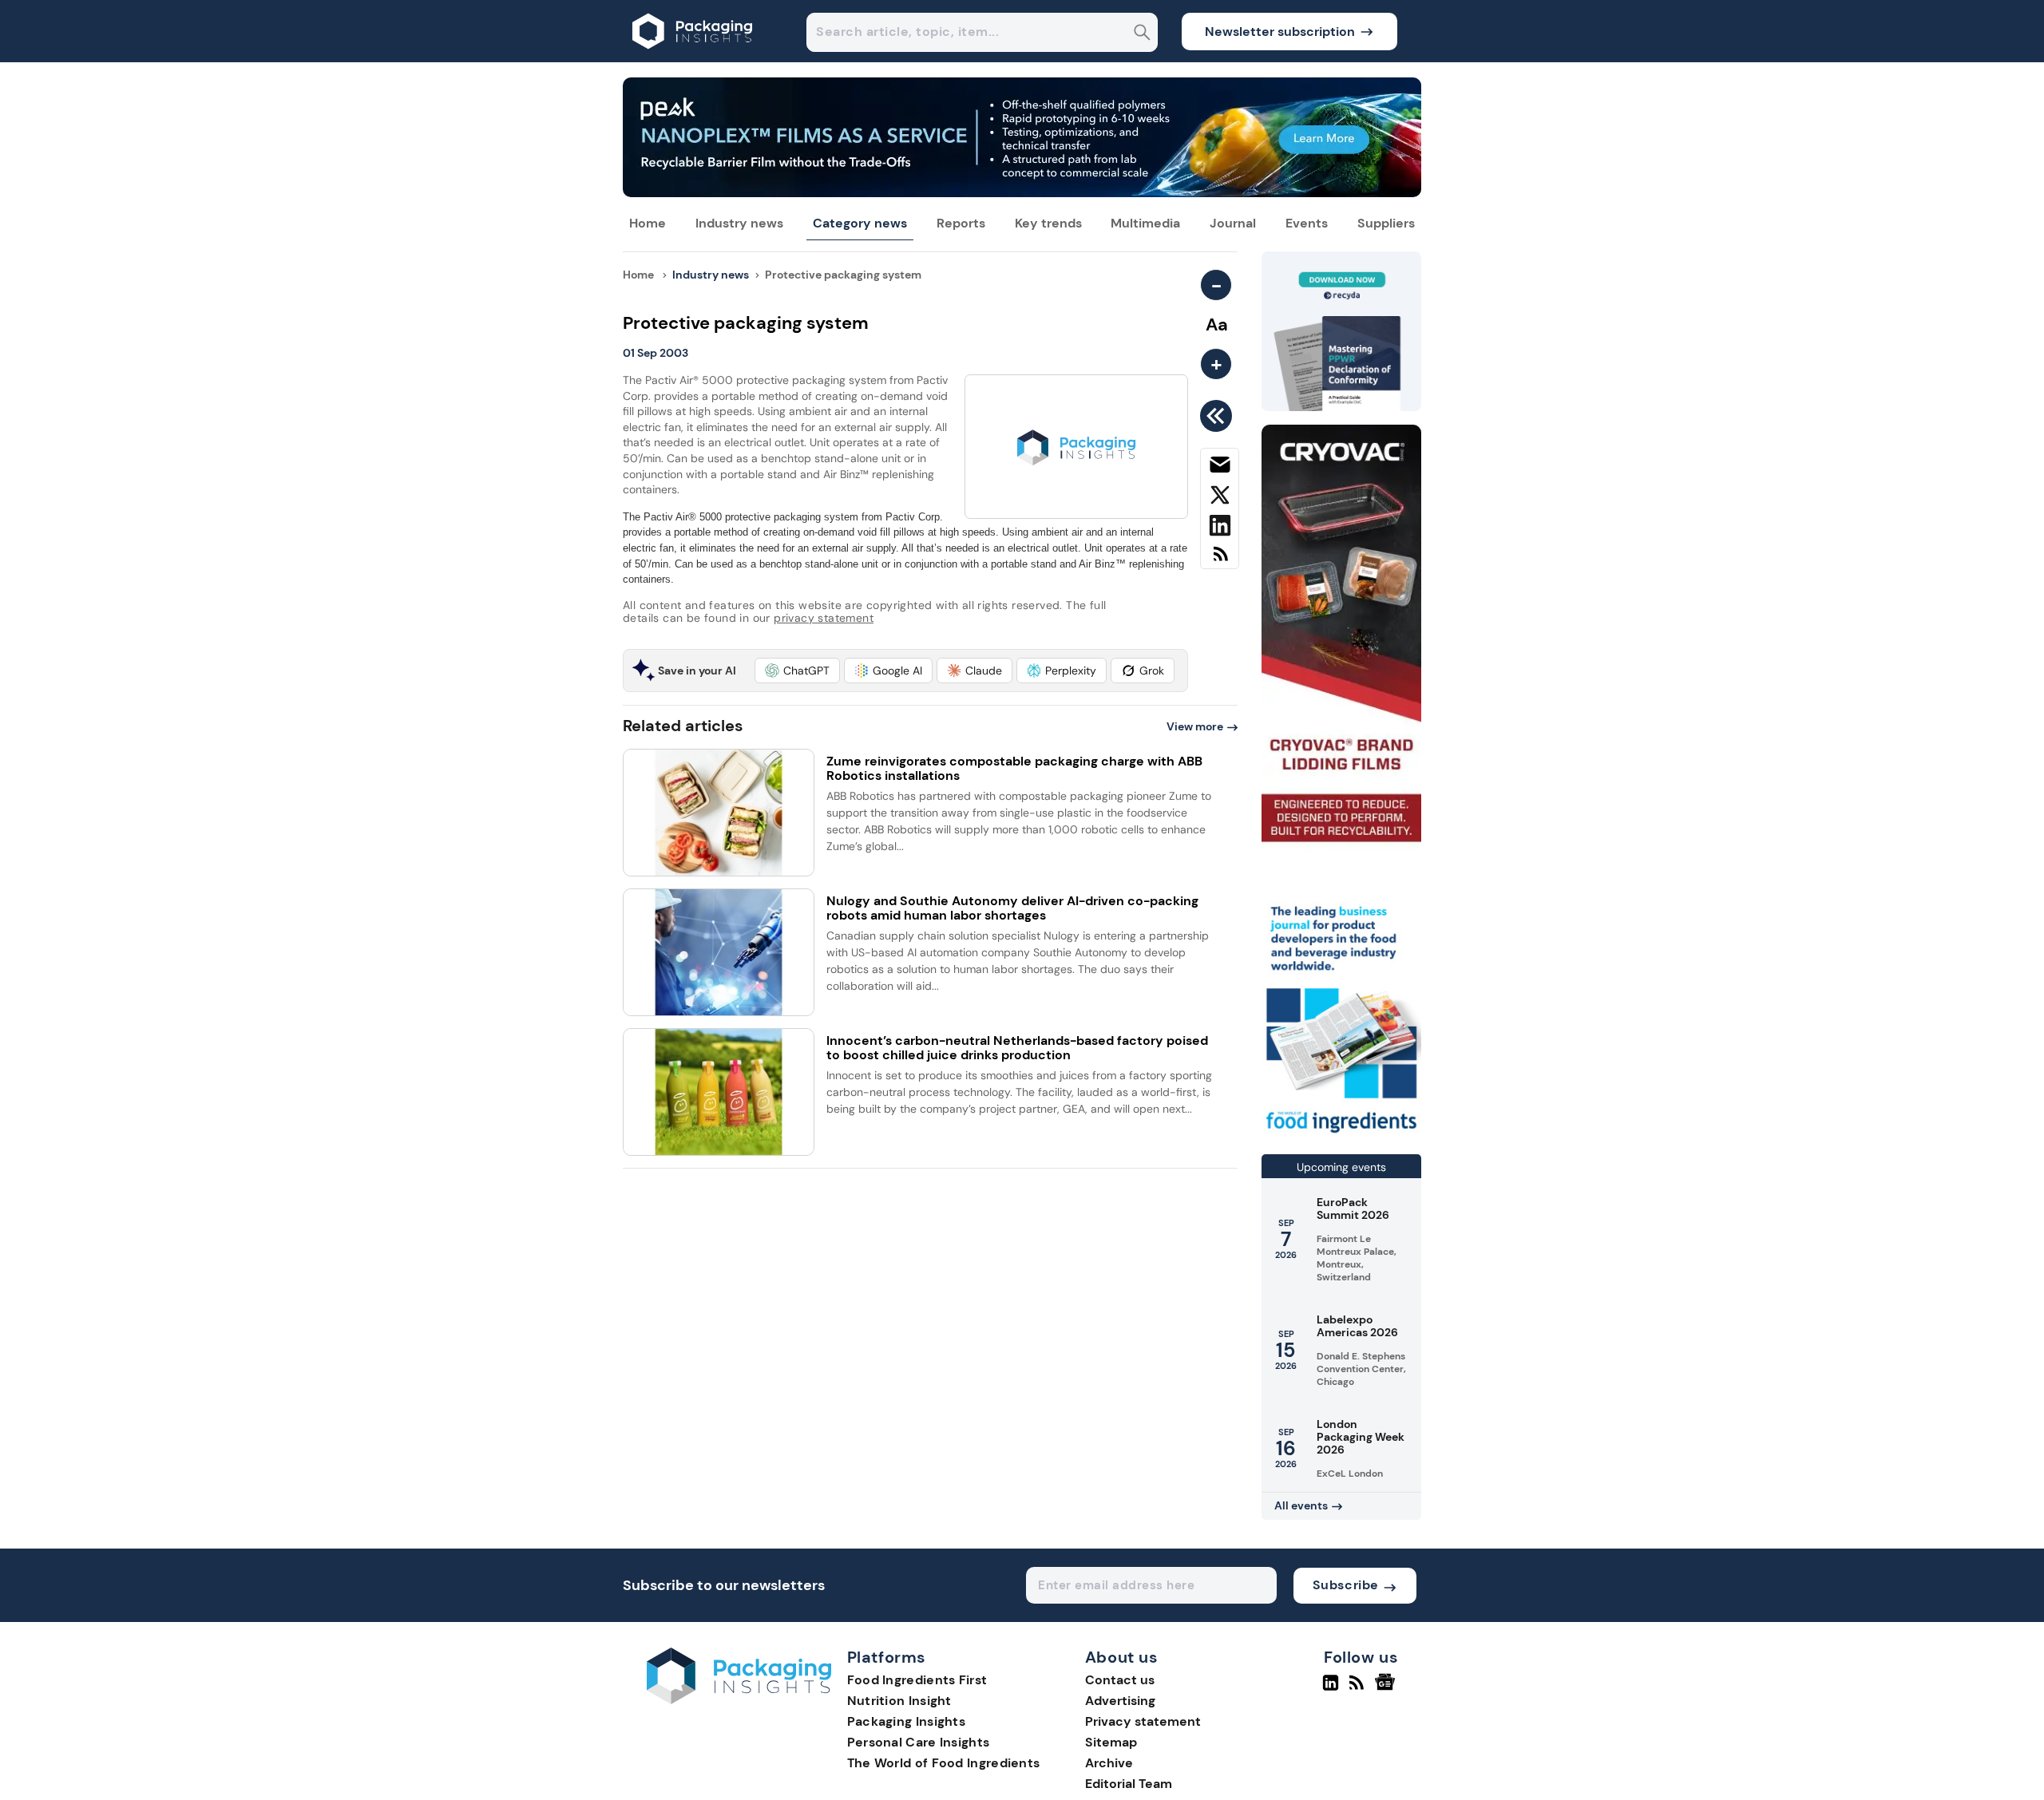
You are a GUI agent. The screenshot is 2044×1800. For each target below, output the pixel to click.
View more (1195, 726)
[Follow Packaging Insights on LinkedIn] (1331, 1689)
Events (1307, 223)
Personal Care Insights (919, 1742)
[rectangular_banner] (1341, 1135)
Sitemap (1111, 1742)
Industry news (739, 223)
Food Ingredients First (917, 1680)
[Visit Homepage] (693, 58)
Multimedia (1145, 223)
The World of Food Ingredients (944, 1763)
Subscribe (1346, 1585)
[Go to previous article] (1219, 416)
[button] (797, 671)
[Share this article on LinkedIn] (1220, 528)
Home (648, 223)
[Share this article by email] (1220, 468)
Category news (860, 223)
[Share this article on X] (1220, 498)
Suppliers (1386, 223)
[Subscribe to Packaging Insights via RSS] (1220, 560)
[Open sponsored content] (1022, 193)
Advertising (1120, 1701)
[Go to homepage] (739, 1700)
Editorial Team (1129, 1784)
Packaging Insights (906, 1721)
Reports (961, 223)
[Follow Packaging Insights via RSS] (1359, 1689)
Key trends (1048, 223)
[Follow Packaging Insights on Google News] (1387, 1689)
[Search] (1142, 34)
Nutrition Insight (899, 1701)
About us (1122, 1658)
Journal (1233, 223)
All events (1301, 1505)
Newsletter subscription (1280, 32)
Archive (1109, 1763)
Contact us (1120, 1680)
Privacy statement (1143, 1721)
